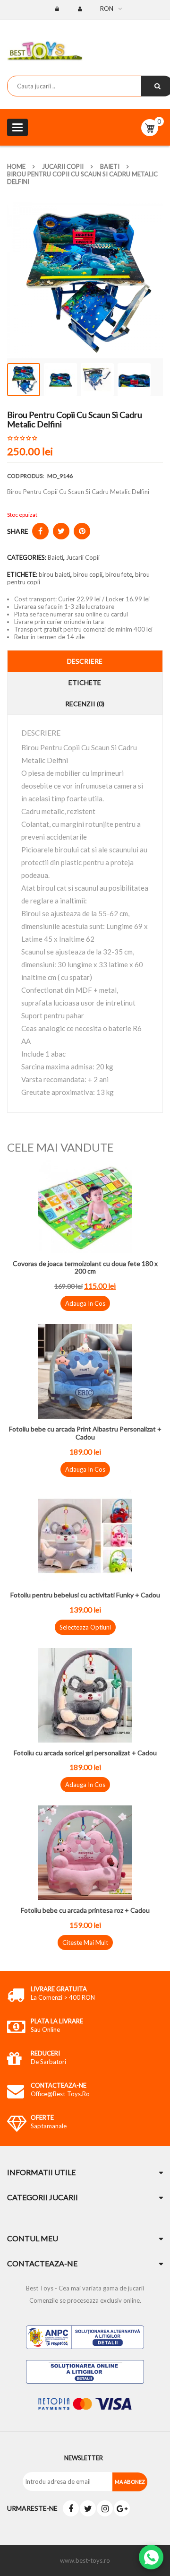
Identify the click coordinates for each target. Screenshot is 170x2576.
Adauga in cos (85, 1303)
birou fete (119, 574)
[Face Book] (71, 2508)
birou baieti (55, 574)
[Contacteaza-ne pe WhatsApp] (151, 2557)
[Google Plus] (122, 2508)
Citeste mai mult (85, 1943)
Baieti (110, 166)
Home (16, 166)
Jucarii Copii (63, 166)
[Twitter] (88, 2508)
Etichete (85, 682)
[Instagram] (105, 2508)
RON (107, 9)
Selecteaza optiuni (85, 1627)
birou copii (88, 574)
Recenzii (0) (85, 704)
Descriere (85, 661)
